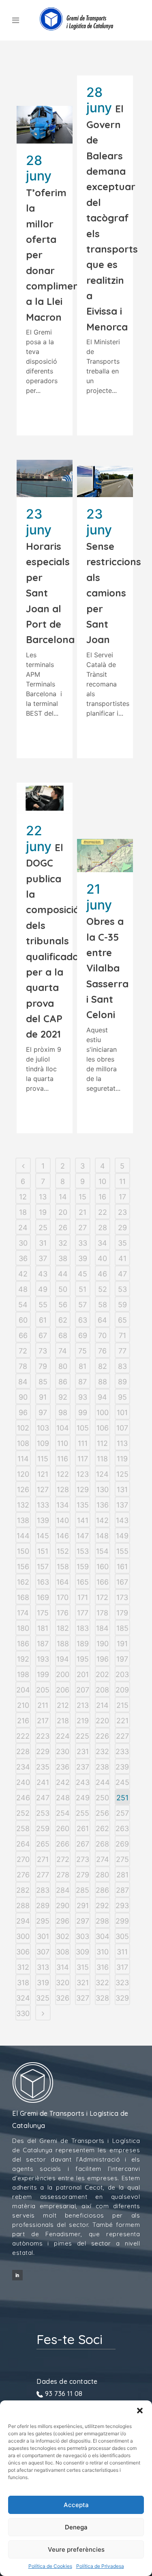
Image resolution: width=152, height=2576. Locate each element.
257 (122, 1813)
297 (83, 1921)
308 (63, 1952)
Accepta (76, 2505)
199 (43, 1674)
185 (122, 1628)
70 (102, 1335)
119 (122, 1459)
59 (122, 1305)
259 (43, 1829)
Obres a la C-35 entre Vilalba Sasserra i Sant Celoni (107, 968)
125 (122, 1474)
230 (63, 1751)
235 (43, 1767)
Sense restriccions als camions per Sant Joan (114, 593)
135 (83, 1505)
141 (83, 1520)
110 (63, 1443)
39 (83, 1258)
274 (103, 1859)
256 (102, 1813)
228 (23, 1751)
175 (43, 1613)
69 (83, 1335)
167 (122, 1582)
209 (122, 1690)
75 (82, 1351)
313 (43, 1967)
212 (63, 1705)
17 (122, 1197)
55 (43, 1305)
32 (63, 1243)
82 (103, 1366)
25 (43, 1228)
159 (83, 1567)
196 (103, 1659)
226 (102, 1736)
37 (43, 1258)
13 (43, 1197)
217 (43, 1721)
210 (23, 1705)
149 (122, 1536)
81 (82, 1366)
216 (23, 1721)
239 (122, 1767)
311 (122, 1952)
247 (43, 1798)
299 (122, 1921)
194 (63, 1659)
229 (43, 1751)
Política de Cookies (50, 2566)
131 (122, 1490)
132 (23, 1505)
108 (23, 1443)
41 (122, 1258)
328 (102, 1998)
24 (23, 1228)
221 (122, 1721)
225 (82, 1736)
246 (23, 1798)
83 (122, 1366)
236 (63, 1767)
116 (63, 1459)
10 (102, 1181)
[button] (140, 2411)
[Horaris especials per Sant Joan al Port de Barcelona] (45, 478)
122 (63, 1474)
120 (23, 1474)
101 (122, 1412)
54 (23, 1305)
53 (122, 1289)
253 (43, 1813)
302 (63, 1936)
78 (23, 1366)
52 (103, 1289)
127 (43, 1490)
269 (122, 1844)
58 (103, 1305)
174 (23, 1613)
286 (102, 1890)
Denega (76, 2527)
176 (63, 1613)
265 (43, 1844)
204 (23, 1690)
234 (23, 1767)
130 (103, 1490)
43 (43, 1274)
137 (122, 1505)
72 (23, 1351)
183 (83, 1628)
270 (23, 1859)
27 (82, 1228)
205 (43, 1690)
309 (82, 1952)
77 (122, 1351)
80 (63, 1366)
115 (43, 1459)
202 (102, 1674)
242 (63, 1782)
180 (23, 1628)
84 (23, 1382)
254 (63, 1813)
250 (102, 1798)
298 (102, 1921)
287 (122, 1890)
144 (23, 1536)
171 (83, 1597)
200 (63, 1674)
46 (102, 1274)
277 (43, 1875)
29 (122, 1228)
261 (83, 1829)
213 (83, 1705)
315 (83, 1967)
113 (122, 1443)
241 (43, 1782)
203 (122, 1674)
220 (102, 1721)
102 (23, 1428)
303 (82, 1936)
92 (63, 1397)
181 (43, 1628)
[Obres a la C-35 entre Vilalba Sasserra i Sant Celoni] (105, 856)
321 (83, 1983)
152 (63, 1551)
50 (63, 1289)
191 (122, 1644)
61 (43, 1320)
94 (102, 1397)
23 (122, 1212)
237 (83, 1767)
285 (82, 1890)
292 (102, 1906)
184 (102, 1628)
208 (102, 1690)
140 (63, 1520)
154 (102, 1551)
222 (23, 1736)
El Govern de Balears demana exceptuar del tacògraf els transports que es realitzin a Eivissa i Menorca (112, 218)
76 (102, 1351)
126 (23, 1490)
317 (122, 1967)
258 (23, 1829)
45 (82, 1274)
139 (43, 1520)
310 (103, 1952)
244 (103, 1782)
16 (102, 1197)
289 (43, 1906)
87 (82, 1382)
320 (63, 1983)
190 (103, 1644)
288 (23, 1906)
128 (63, 1490)
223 (43, 1736)
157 (43, 1567)
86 (63, 1382)
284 (63, 1890)
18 (23, 1212)
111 (83, 1443)
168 (23, 1597)
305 (122, 1936)
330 (23, 2013)
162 (23, 1582)
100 (103, 1412)
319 (43, 1983)
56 (63, 1305)
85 (43, 1382)
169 (43, 1597)
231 (83, 1751)
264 (23, 1844)
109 (43, 1443)
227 (122, 1736)
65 (122, 1320)
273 (83, 1859)
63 (83, 1320)
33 (83, 1243)
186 (23, 1644)
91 (43, 1397)
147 (83, 1536)
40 (102, 1258)
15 (82, 1197)
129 (83, 1490)
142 (102, 1520)
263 (122, 1829)
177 (83, 1613)
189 (83, 1644)
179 (122, 1613)
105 (83, 1428)
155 (122, 1551)
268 (102, 1844)
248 (63, 1798)
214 (102, 1705)
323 (122, 1983)
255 (82, 1813)
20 (63, 1212)
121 (43, 1474)
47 (122, 1274)
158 (63, 1567)
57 (82, 1305)
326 (63, 1998)
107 (122, 1428)
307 (43, 1952)
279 (83, 1875)
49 (43, 1289)
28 (103, 1228)
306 (23, 1952)
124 (102, 1474)
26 (63, 1228)
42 (23, 1274)
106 (103, 1428)
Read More (46, 414)
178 (102, 1613)
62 (63, 1320)
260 (63, 1829)
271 (43, 1859)
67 (43, 1335)
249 (83, 1798)
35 (122, 1243)
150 (23, 1551)
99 (83, 1412)
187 (43, 1644)
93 (83, 1397)
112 (102, 1443)
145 (43, 1536)
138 (23, 1520)
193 (43, 1659)
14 (63, 1197)
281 (122, 1875)
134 (63, 1505)
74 (63, 1351)
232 (102, 1751)
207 (83, 1690)
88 (103, 1382)
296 (63, 1921)
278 (63, 1875)
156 (23, 1567)
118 (102, 1459)
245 (122, 1782)
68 (63, 1335)
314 (63, 1967)
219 (83, 1721)
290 (63, 1906)
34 (102, 1243)
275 (122, 1859)
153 (83, 1551)
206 (63, 1690)
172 (102, 1597)
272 (63, 1859)
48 (23, 1289)
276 (23, 1875)
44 (63, 1274)
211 (43, 1705)
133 (43, 1505)
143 (122, 1520)
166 (103, 1582)
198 (23, 1674)
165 (83, 1582)
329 (122, 1998)
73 (43, 1351)
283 (43, 1890)
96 (23, 1412)
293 (122, 1906)
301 (43, 1936)
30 (23, 1243)
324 (23, 1998)
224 (63, 1736)
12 (23, 1197)
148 (102, 1536)
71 (122, 1335)
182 (63, 1628)
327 (83, 1998)
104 (63, 1428)
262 (102, 1829)
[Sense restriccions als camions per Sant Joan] (105, 482)
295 (43, 1921)
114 (23, 1459)
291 (83, 1906)
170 (63, 1597)
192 (23, 1659)
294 (23, 1921)
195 (83, 1659)
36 (23, 1258)
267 (83, 1844)
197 (122, 1659)
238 (102, 1767)
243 (83, 1782)
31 (43, 1243)
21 (82, 1212)
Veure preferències (76, 2549)
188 (63, 1644)
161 (122, 1567)
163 (43, 1582)
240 (23, 1782)
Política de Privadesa (100, 2566)
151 (43, 1551)
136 (103, 1505)
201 (83, 1674)
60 (23, 1320)
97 (43, 1412)
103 (43, 1428)
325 (43, 1998)
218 (63, 1721)
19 (43, 1212)
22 (103, 1212)
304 (103, 1936)
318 (23, 1983)
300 (23, 1936)
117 (83, 1459)
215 (122, 1705)
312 (23, 1967)
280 (102, 1875)
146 (63, 1536)
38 (63, 1258)
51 (82, 1289)
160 (103, 1567)
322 (102, 1983)
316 (103, 1967)
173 (122, 1597)
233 (122, 1751)
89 (122, 1382)
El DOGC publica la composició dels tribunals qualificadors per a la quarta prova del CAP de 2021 (57, 941)
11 (122, 1181)
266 (63, 1844)
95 (122, 1397)
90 (23, 1397)
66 (23, 1335)
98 (63, 1412)
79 (43, 1366)
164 (63, 1582)
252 (23, 1813)
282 (23, 1890)
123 (83, 1474)
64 (102, 1320)
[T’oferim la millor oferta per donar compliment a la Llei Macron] (45, 125)
